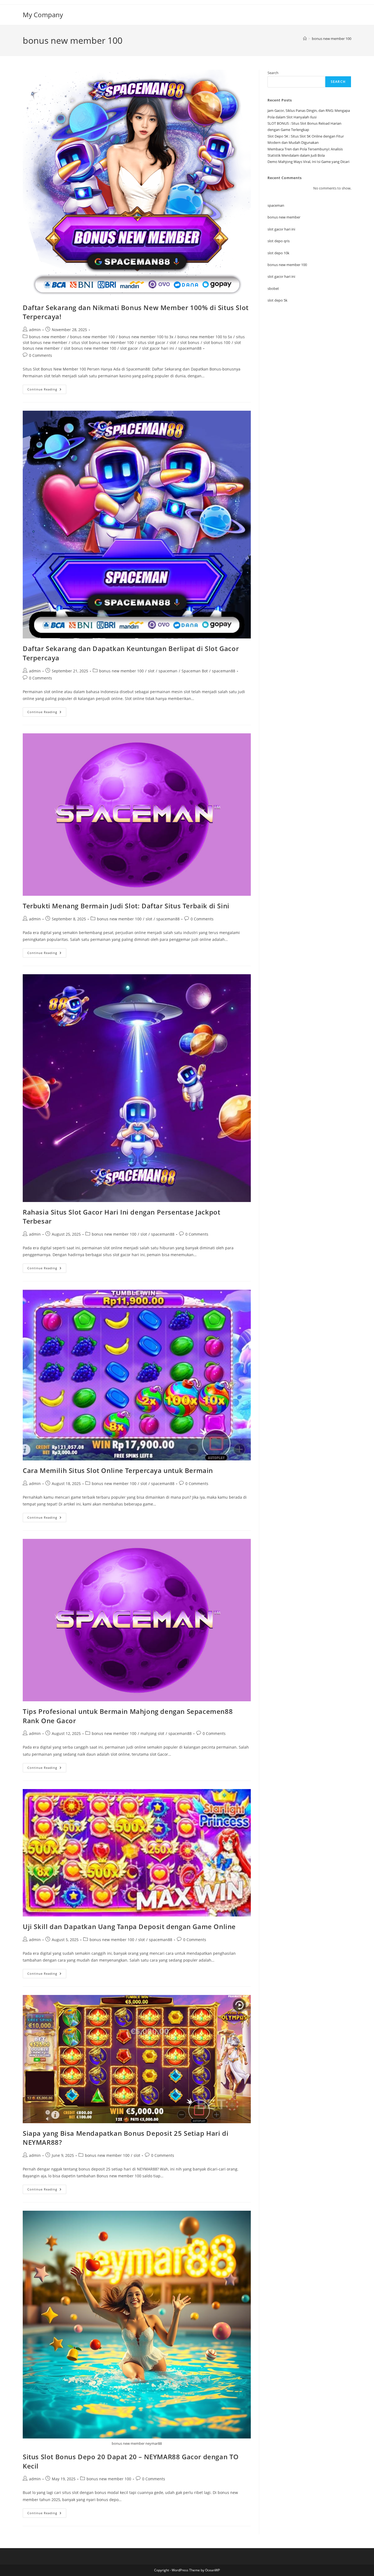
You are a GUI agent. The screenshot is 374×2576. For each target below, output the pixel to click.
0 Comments (41, 355)
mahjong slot (152, 1733)
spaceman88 (190, 348)
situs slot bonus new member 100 (103, 342)
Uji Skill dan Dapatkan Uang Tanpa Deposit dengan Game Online (129, 1926)
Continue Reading (47, 390)
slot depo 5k (277, 300)
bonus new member (48, 337)
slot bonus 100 (217, 342)
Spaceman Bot (195, 671)
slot (173, 342)
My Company (43, 15)
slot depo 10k (278, 253)
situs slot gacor (152, 342)
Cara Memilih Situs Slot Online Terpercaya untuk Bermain (118, 1470)
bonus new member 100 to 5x (205, 337)
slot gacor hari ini (158, 348)
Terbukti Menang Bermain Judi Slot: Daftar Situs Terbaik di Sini (126, 906)
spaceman (168, 671)
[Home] (305, 39)
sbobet (273, 288)
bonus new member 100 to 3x (146, 337)
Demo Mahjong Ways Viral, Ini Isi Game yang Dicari (308, 162)
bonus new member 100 (332, 39)
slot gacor (129, 348)
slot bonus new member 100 (90, 348)
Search (273, 73)
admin (35, 330)
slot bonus (190, 342)
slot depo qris (279, 241)
